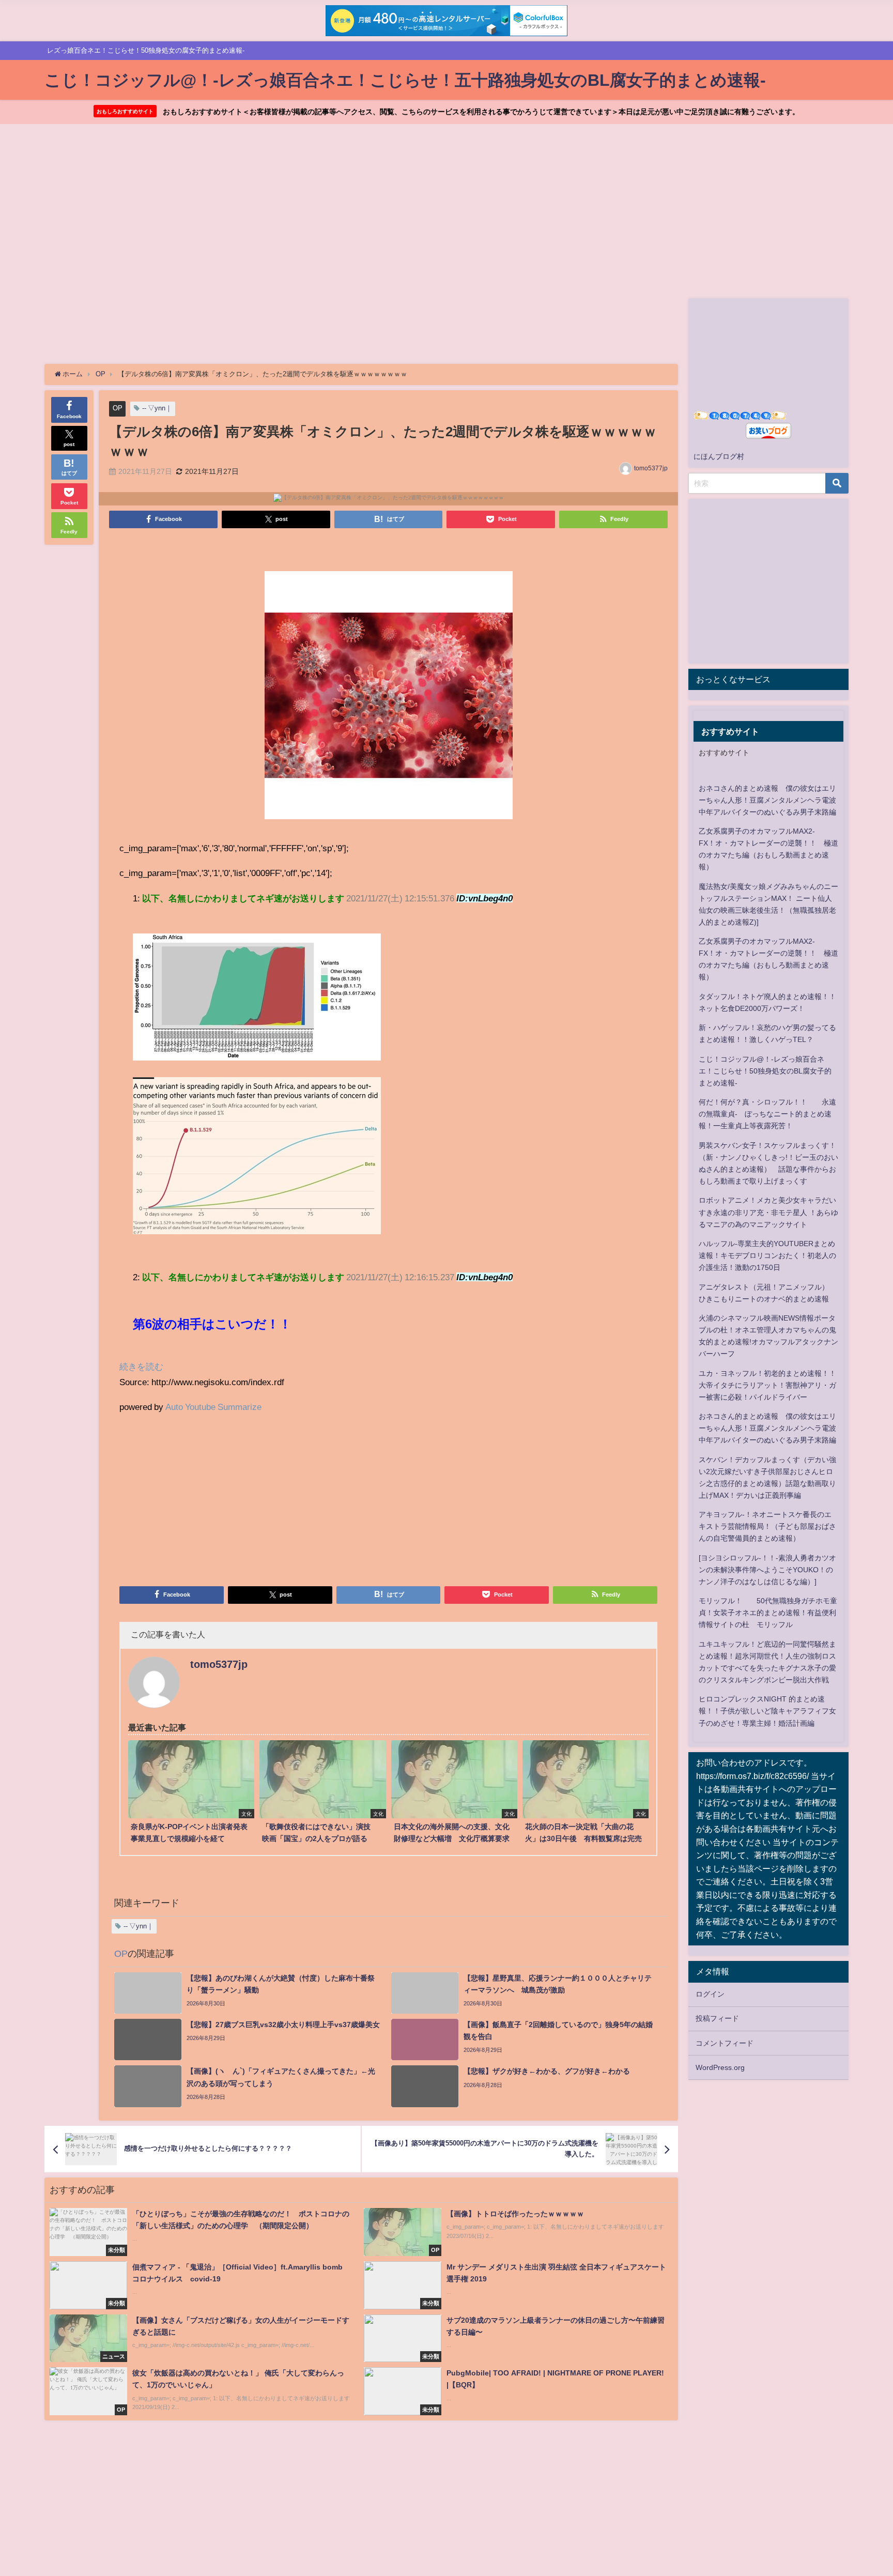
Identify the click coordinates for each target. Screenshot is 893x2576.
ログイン (710, 1994)
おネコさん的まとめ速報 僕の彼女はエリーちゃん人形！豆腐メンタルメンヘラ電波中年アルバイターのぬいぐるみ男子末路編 (767, 800)
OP (118, 408)
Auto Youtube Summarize (213, 1407)
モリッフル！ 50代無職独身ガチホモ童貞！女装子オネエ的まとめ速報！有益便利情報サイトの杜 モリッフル (768, 1613)
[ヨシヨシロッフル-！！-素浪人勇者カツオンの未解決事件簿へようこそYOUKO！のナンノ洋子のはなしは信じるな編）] (767, 1570)
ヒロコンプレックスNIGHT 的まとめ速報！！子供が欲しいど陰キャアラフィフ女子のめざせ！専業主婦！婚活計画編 (767, 1711)
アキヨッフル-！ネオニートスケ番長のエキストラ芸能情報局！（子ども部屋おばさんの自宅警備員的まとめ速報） (767, 1526)
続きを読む (141, 1366)
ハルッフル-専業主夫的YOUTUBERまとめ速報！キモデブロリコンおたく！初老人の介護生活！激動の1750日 (767, 1255)
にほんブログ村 (719, 456)
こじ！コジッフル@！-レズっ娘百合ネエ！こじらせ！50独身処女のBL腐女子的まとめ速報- (765, 1071)
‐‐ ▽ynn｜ (157, 408)
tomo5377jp (651, 468)
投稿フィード (717, 2018)
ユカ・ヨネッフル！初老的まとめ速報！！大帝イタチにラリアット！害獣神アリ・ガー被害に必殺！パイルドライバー (767, 1385)
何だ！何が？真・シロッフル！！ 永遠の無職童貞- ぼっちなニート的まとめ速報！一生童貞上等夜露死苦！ (767, 1114)
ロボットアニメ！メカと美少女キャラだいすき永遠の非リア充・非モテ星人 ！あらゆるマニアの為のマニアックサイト (768, 1212)
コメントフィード (725, 2043)
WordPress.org (720, 2067)
